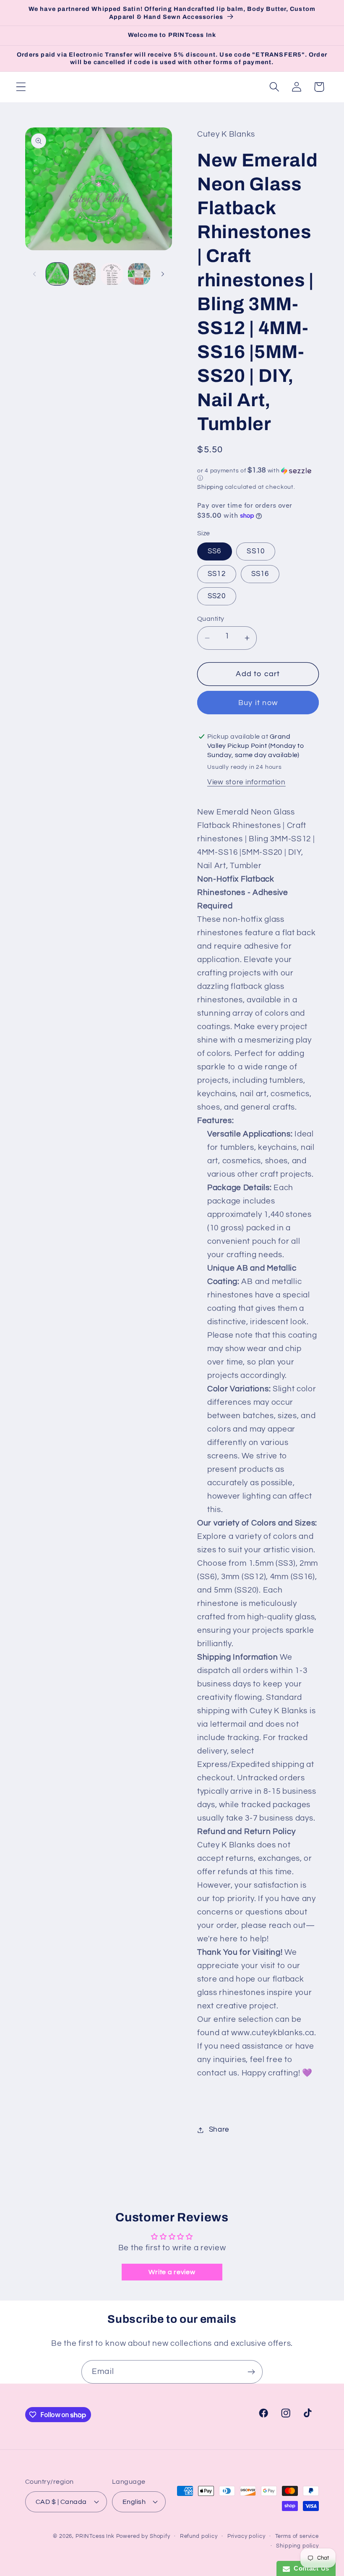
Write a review (172, 2272)
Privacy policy (246, 2536)
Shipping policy (297, 2546)
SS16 (260, 574)
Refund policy (199, 2536)
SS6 (215, 551)
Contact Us (310, 2568)
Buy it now (258, 703)
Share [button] (219, 2130)
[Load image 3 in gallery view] (112, 274)
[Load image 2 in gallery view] (85, 274)
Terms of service (297, 2536)
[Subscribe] (251, 2372)
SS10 (256, 551)
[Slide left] (34, 274)
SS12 (217, 574)
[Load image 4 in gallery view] (139, 274)
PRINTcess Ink (95, 2536)
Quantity (211, 619)
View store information (246, 782)
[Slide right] (163, 274)
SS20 (217, 596)
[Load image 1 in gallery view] (57, 274)
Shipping (210, 487)
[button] (21, 87)
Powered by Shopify (143, 2536)
